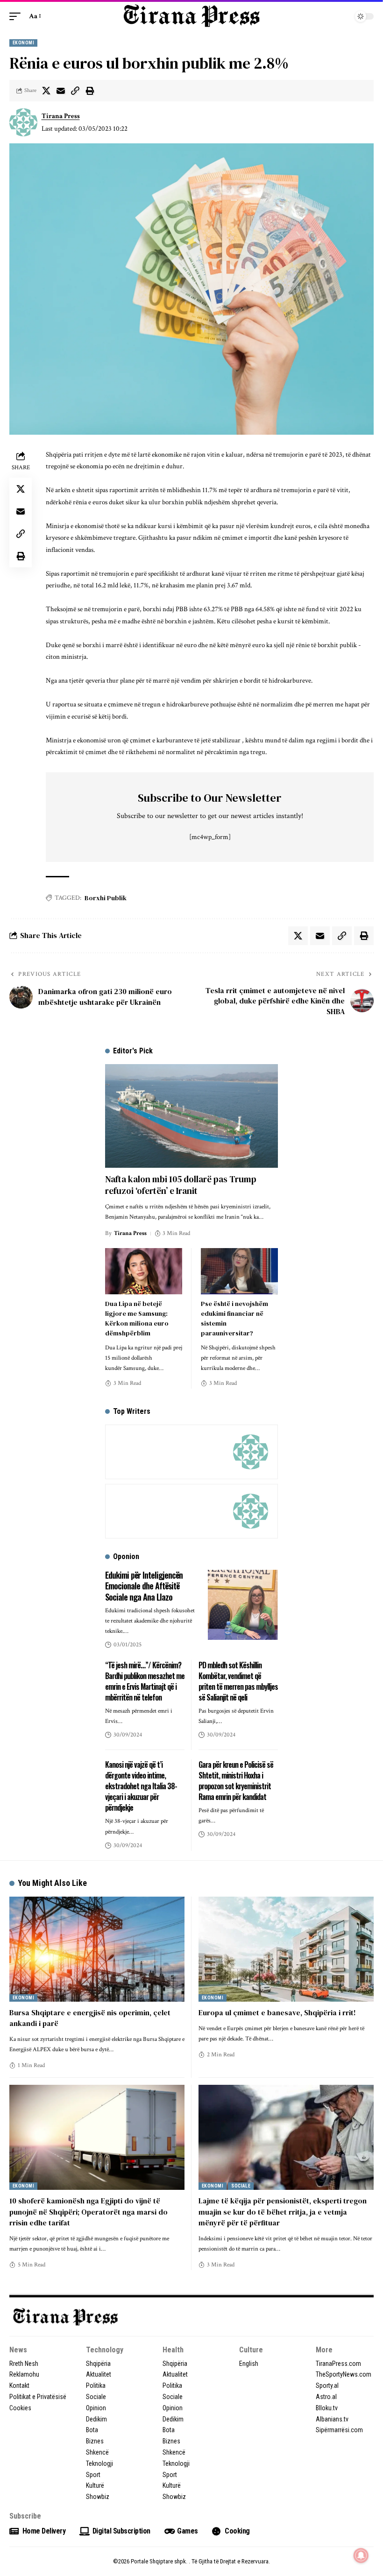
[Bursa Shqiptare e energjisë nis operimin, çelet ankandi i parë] (97, 1949)
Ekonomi (23, 43)
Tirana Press (61, 116)
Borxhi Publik (106, 898)
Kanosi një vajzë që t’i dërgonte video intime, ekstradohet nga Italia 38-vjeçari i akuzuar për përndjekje (141, 1786)
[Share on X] (46, 91)
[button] (17, 16)
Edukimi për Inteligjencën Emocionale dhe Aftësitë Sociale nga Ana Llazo (144, 1586)
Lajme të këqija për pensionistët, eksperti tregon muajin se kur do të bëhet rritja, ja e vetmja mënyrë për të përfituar (283, 2211)
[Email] (61, 91)
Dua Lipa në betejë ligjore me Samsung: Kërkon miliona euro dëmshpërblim (137, 1318)
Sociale (241, 2186)
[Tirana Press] (191, 16)
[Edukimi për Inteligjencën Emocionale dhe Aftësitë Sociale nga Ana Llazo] (243, 1605)
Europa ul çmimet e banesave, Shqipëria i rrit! (277, 2012)
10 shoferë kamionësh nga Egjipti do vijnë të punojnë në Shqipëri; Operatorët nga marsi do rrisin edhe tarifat (89, 2211)
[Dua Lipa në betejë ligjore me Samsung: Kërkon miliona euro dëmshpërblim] (144, 1271)
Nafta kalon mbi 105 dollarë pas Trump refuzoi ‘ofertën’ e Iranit (181, 1185)
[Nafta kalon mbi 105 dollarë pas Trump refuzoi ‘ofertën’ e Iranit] (191, 1116)
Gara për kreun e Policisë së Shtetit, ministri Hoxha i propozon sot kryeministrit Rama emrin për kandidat (236, 1781)
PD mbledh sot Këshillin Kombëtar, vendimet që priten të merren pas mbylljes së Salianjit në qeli (238, 1681)
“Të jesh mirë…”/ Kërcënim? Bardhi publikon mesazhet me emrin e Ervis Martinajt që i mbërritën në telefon (145, 1681)
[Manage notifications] (361, 2555)
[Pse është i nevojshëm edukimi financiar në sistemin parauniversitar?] (239, 1271)
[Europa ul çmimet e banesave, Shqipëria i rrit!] (286, 1949)
